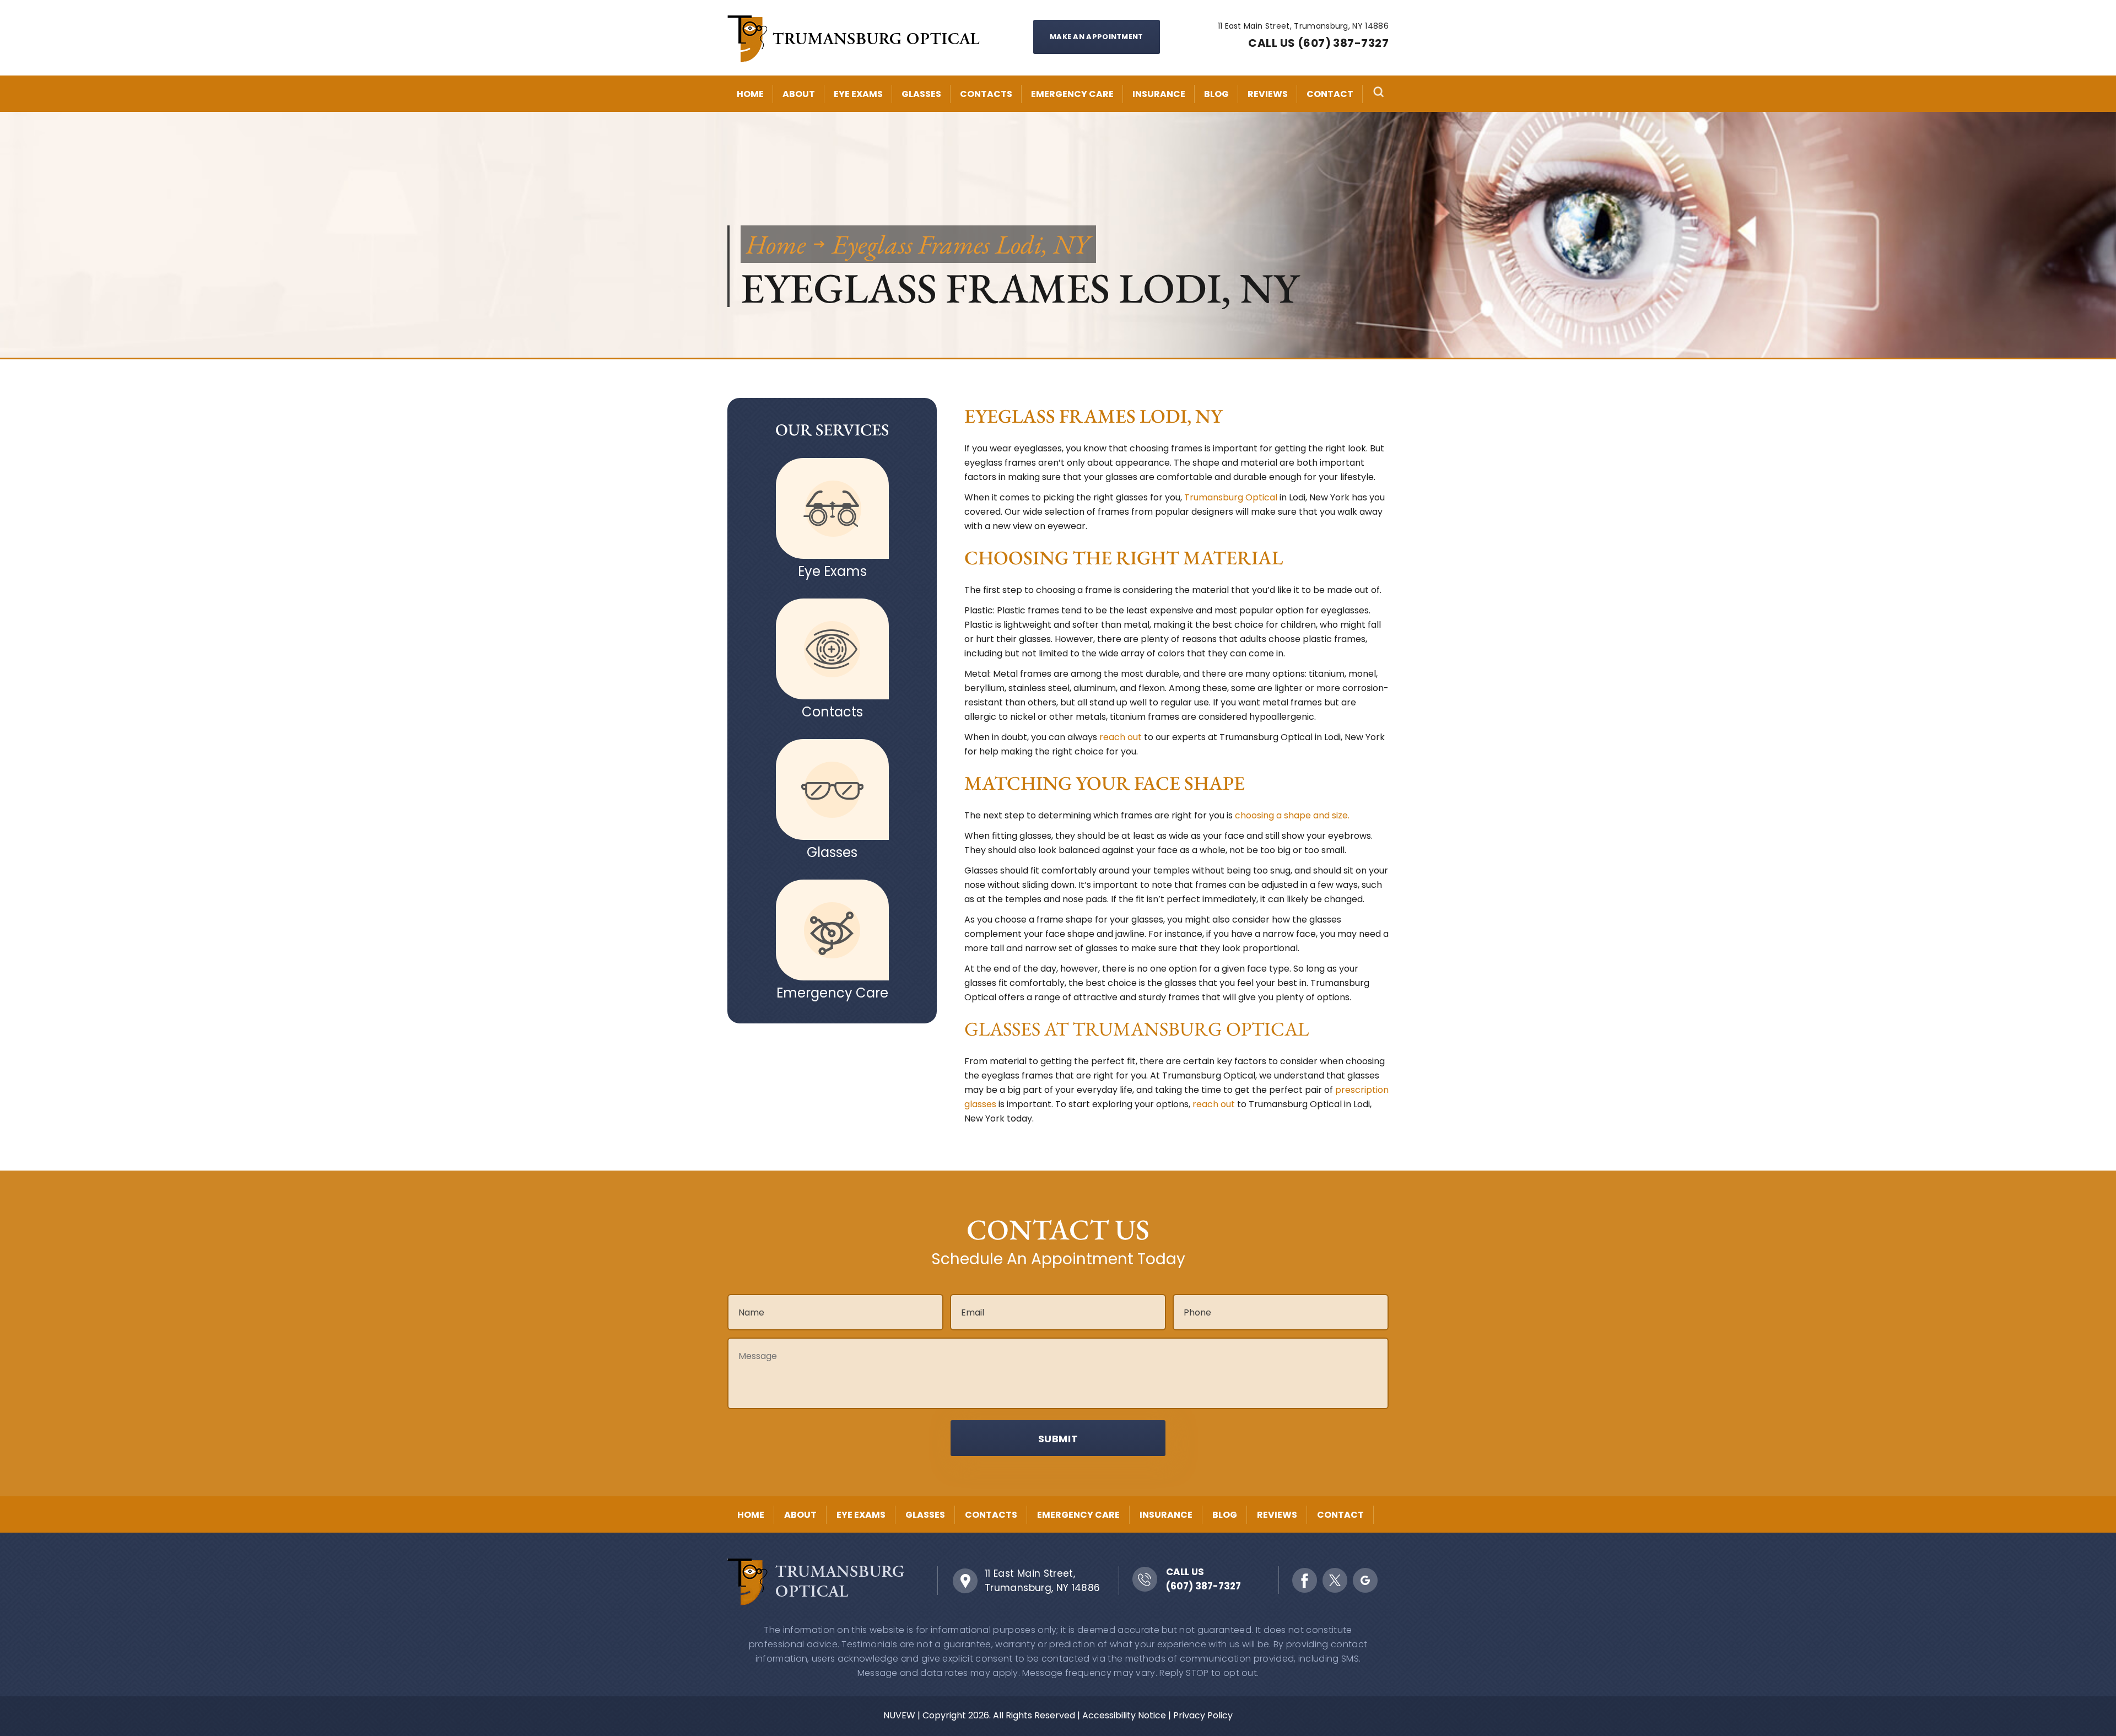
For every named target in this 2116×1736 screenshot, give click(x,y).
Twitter (1335, 1580)
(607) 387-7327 (1203, 1586)
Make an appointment (1097, 37)
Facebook (1305, 1580)
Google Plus (1365, 1580)
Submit (1058, 1439)
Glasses (921, 94)
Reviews (1268, 94)
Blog (1216, 94)
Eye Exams (858, 94)
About (799, 94)
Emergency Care (1072, 94)
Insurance (1159, 94)
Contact (1330, 94)
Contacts (986, 94)
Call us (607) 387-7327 (1318, 43)
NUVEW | (902, 1715)
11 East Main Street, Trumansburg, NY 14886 (1043, 1581)
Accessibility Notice (1124, 1715)
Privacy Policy (1203, 1715)
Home (750, 94)
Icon (832, 508)
